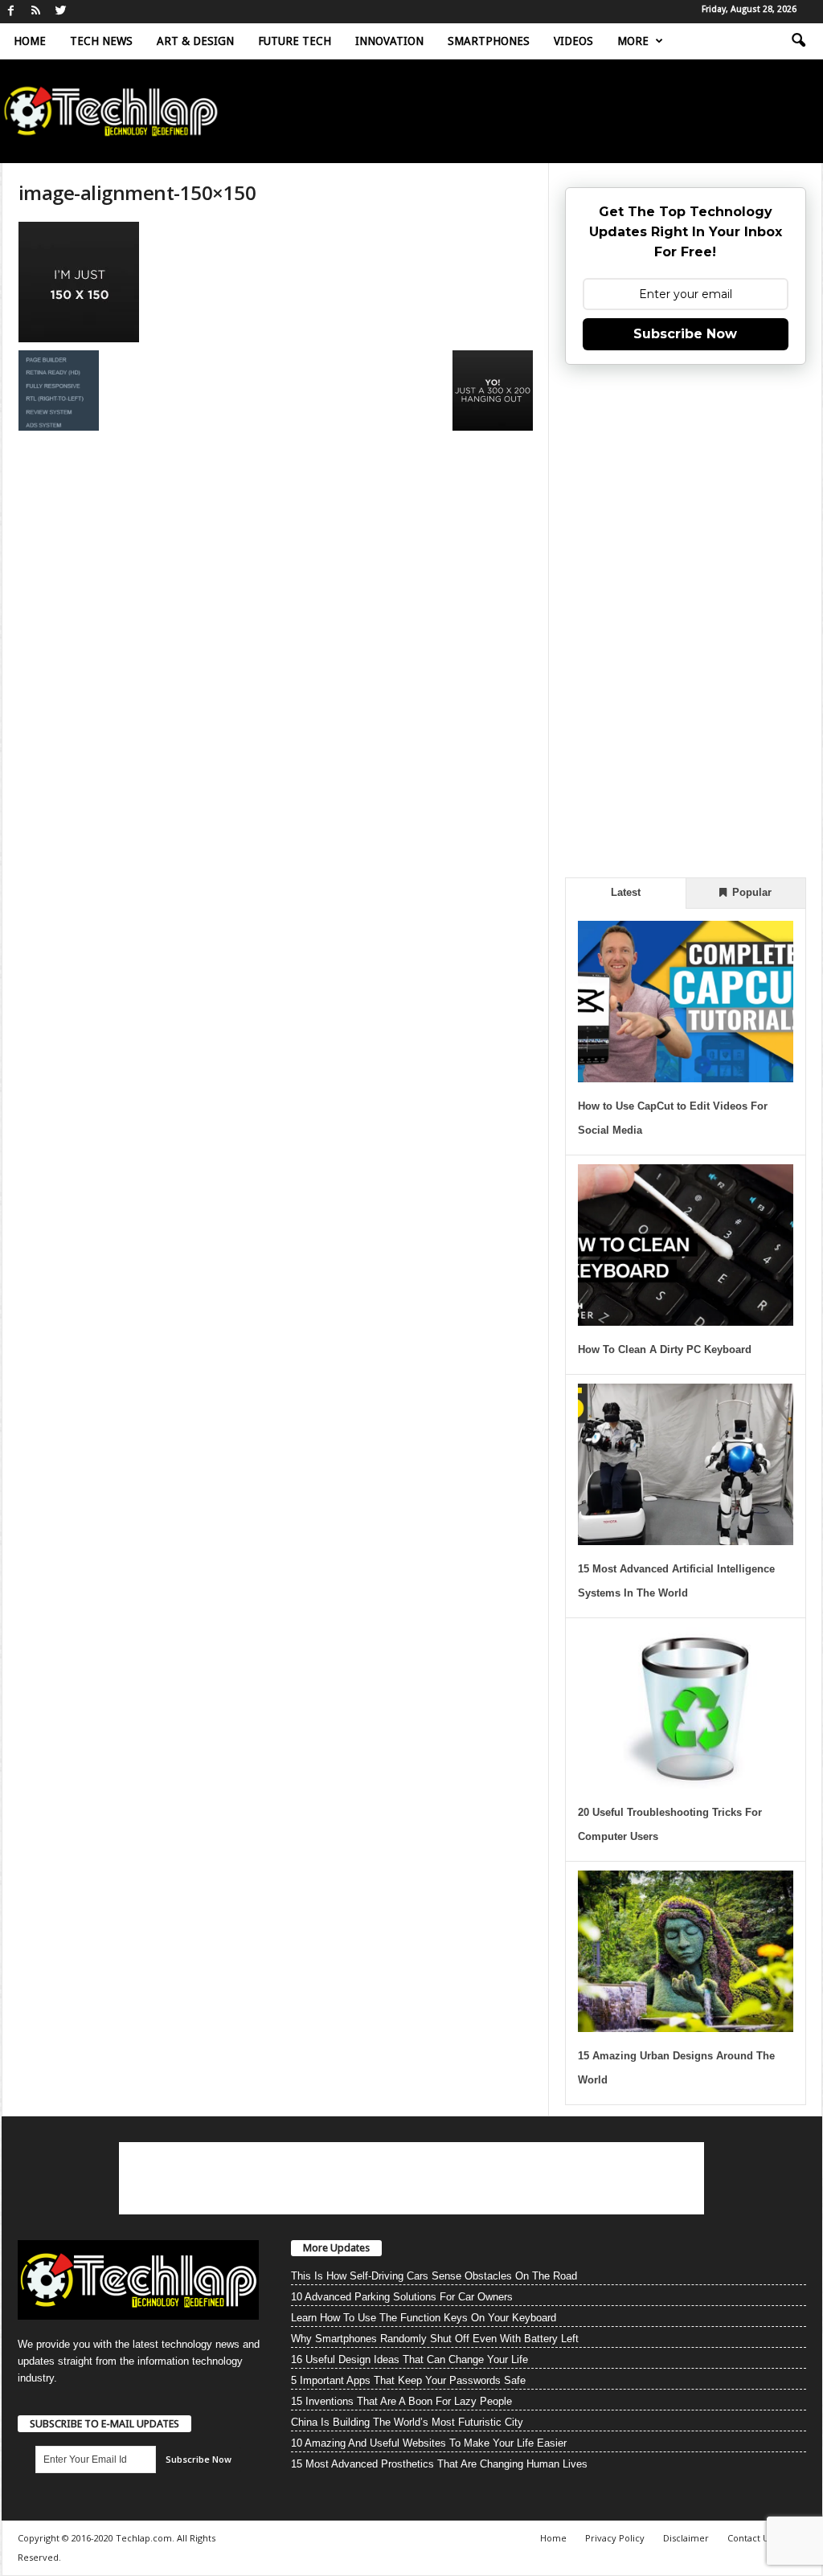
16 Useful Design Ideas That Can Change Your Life (409, 2359)
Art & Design (195, 41)
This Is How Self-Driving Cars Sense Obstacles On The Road (434, 2276)
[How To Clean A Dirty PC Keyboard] (686, 1245)
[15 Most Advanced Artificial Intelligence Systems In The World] (686, 1464)
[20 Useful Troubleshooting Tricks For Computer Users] (686, 1708)
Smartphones (489, 41)
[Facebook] (11, 12)
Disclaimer (686, 2538)
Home (30, 41)
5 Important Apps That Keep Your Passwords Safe (408, 2380)
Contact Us (750, 2538)
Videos (573, 41)
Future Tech (295, 41)
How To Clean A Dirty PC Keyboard (665, 1349)
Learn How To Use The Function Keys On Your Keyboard (424, 2318)
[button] (798, 41)
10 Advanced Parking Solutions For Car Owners (402, 2297)
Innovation (389, 41)
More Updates (336, 2248)
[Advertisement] (686, 619)
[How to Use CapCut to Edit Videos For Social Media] (686, 1002)
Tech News (101, 41)
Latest (626, 892)
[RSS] (36, 12)
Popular (750, 892)
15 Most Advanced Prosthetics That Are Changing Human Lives (439, 2464)
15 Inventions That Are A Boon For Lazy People (401, 2401)
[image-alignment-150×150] (276, 282)
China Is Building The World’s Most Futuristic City (407, 2422)
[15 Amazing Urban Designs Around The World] (686, 1951)
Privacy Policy (615, 2538)
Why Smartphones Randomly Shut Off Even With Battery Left (435, 2339)
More (633, 41)
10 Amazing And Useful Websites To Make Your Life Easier (429, 2443)
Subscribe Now (685, 334)
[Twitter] (61, 12)
